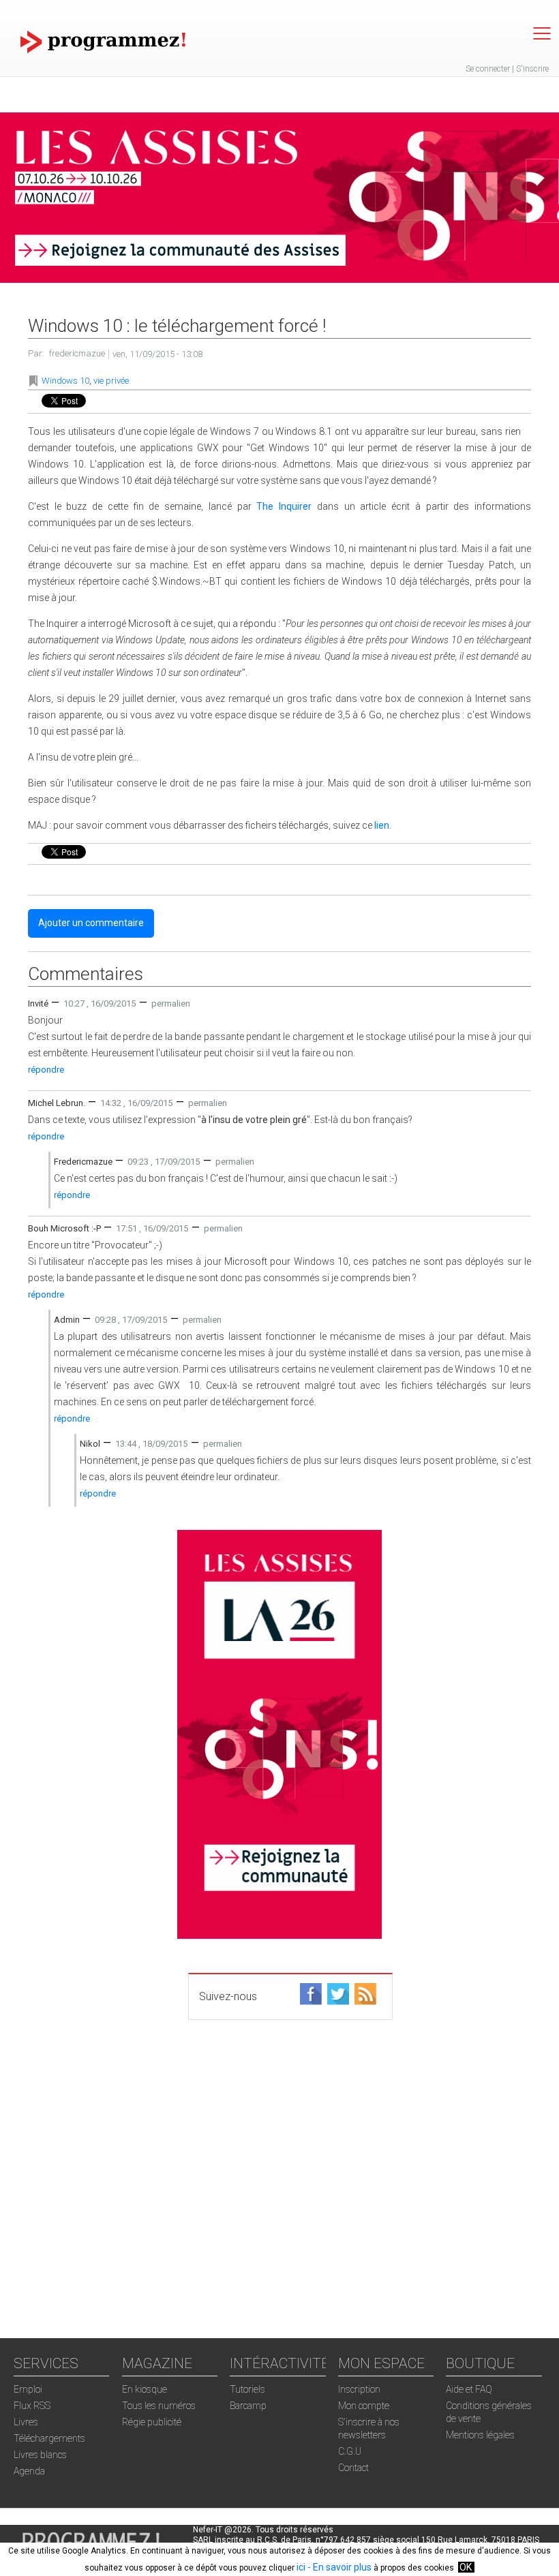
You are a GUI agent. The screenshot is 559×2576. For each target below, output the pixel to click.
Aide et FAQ (469, 2389)
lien (382, 825)
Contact (353, 2468)
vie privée (111, 381)
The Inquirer (284, 506)
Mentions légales (480, 2435)
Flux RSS (32, 2406)
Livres (26, 2422)
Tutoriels (247, 2389)
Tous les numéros (159, 2406)
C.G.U (350, 2451)
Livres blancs (40, 2455)
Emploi (28, 2389)
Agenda (29, 2471)
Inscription (359, 2389)
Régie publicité (152, 2422)
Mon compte (364, 2406)
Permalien (171, 1003)
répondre (46, 1070)
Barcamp (248, 2406)
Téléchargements (49, 2438)
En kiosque (145, 2389)
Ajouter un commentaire (91, 923)
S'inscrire (532, 69)
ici (301, 2567)
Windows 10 (65, 381)
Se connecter (488, 69)
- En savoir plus (338, 2567)
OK (466, 2567)
